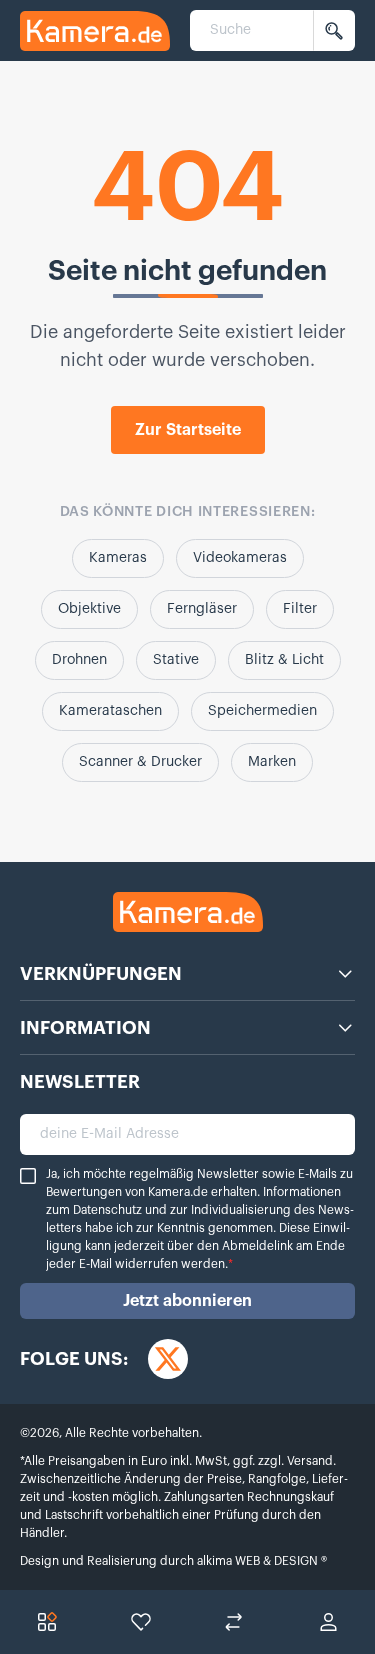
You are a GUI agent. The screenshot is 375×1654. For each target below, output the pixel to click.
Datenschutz (107, 1210)
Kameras (118, 558)
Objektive (89, 609)
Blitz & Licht (284, 660)
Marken (272, 762)
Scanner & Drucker (140, 762)
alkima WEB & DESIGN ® (260, 1561)
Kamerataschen (110, 711)
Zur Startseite (188, 430)
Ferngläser (202, 609)
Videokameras (240, 558)
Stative (176, 660)
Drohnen (79, 660)
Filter (300, 609)
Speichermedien (262, 711)
